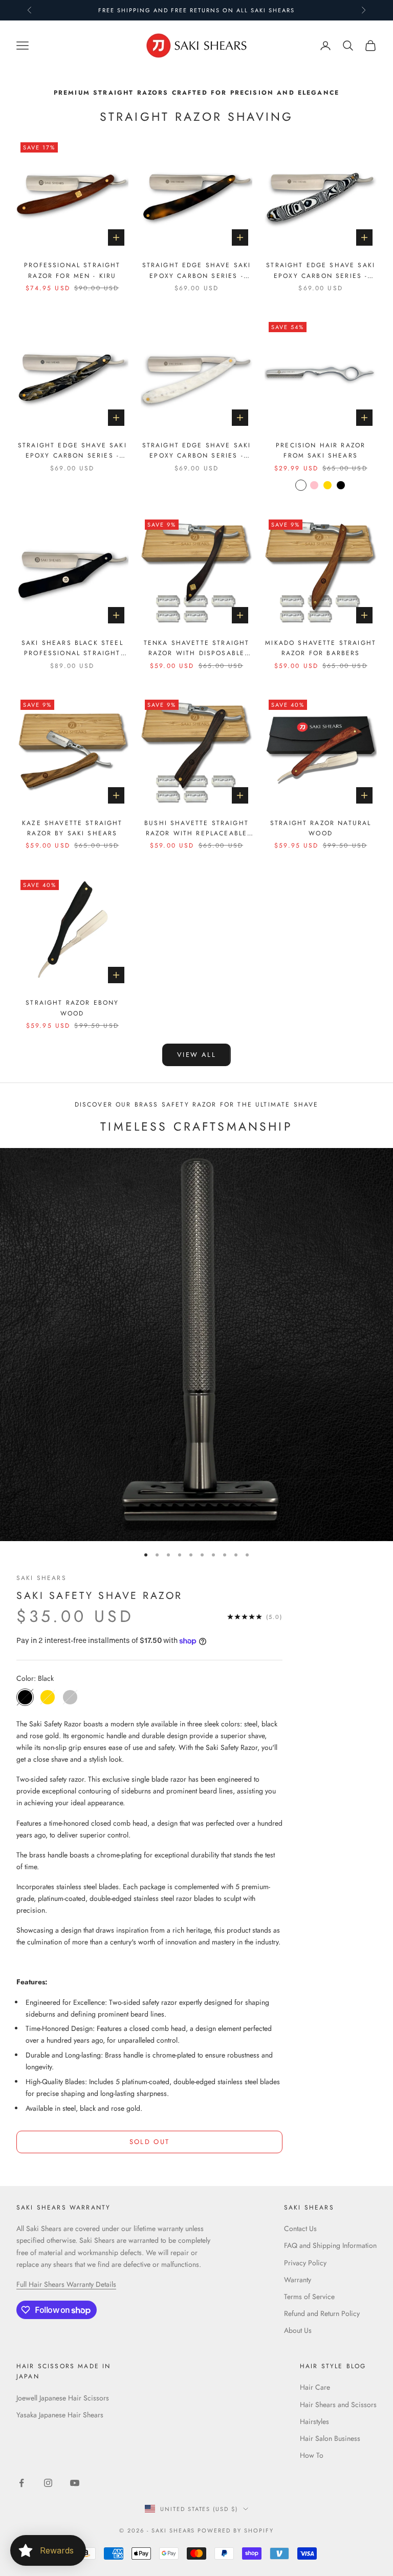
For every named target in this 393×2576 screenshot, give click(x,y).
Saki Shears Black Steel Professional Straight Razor (72, 648)
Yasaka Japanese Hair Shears (60, 2415)
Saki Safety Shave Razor (100, 1595)
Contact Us (300, 2228)
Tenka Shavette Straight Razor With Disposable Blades (197, 648)
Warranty (298, 2280)
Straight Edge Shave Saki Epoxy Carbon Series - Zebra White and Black (321, 271)
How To (312, 2455)
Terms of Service (309, 2297)
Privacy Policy (305, 2263)
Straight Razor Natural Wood (321, 828)
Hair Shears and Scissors (338, 2405)
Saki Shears (41, 1578)
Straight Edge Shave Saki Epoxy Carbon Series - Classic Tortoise (197, 271)
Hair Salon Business (330, 2438)
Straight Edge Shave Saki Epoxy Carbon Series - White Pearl (197, 451)
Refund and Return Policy (322, 2313)
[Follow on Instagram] (48, 2483)
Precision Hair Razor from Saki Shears (321, 450)
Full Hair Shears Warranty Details (66, 2284)
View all (196, 1055)
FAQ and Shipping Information (330, 2245)
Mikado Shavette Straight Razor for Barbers (321, 648)
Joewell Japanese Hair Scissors (63, 2398)
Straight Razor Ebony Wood (72, 1008)
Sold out (150, 2142)
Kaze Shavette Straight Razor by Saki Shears (72, 828)
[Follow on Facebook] (21, 2483)
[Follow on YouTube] (75, 2483)
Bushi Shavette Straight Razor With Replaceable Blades (196, 829)
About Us (298, 2330)
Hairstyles (314, 2421)
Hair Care (315, 2387)
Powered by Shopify (236, 2530)
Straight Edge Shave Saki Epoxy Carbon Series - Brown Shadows (72, 451)
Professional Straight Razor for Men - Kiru (72, 270)
